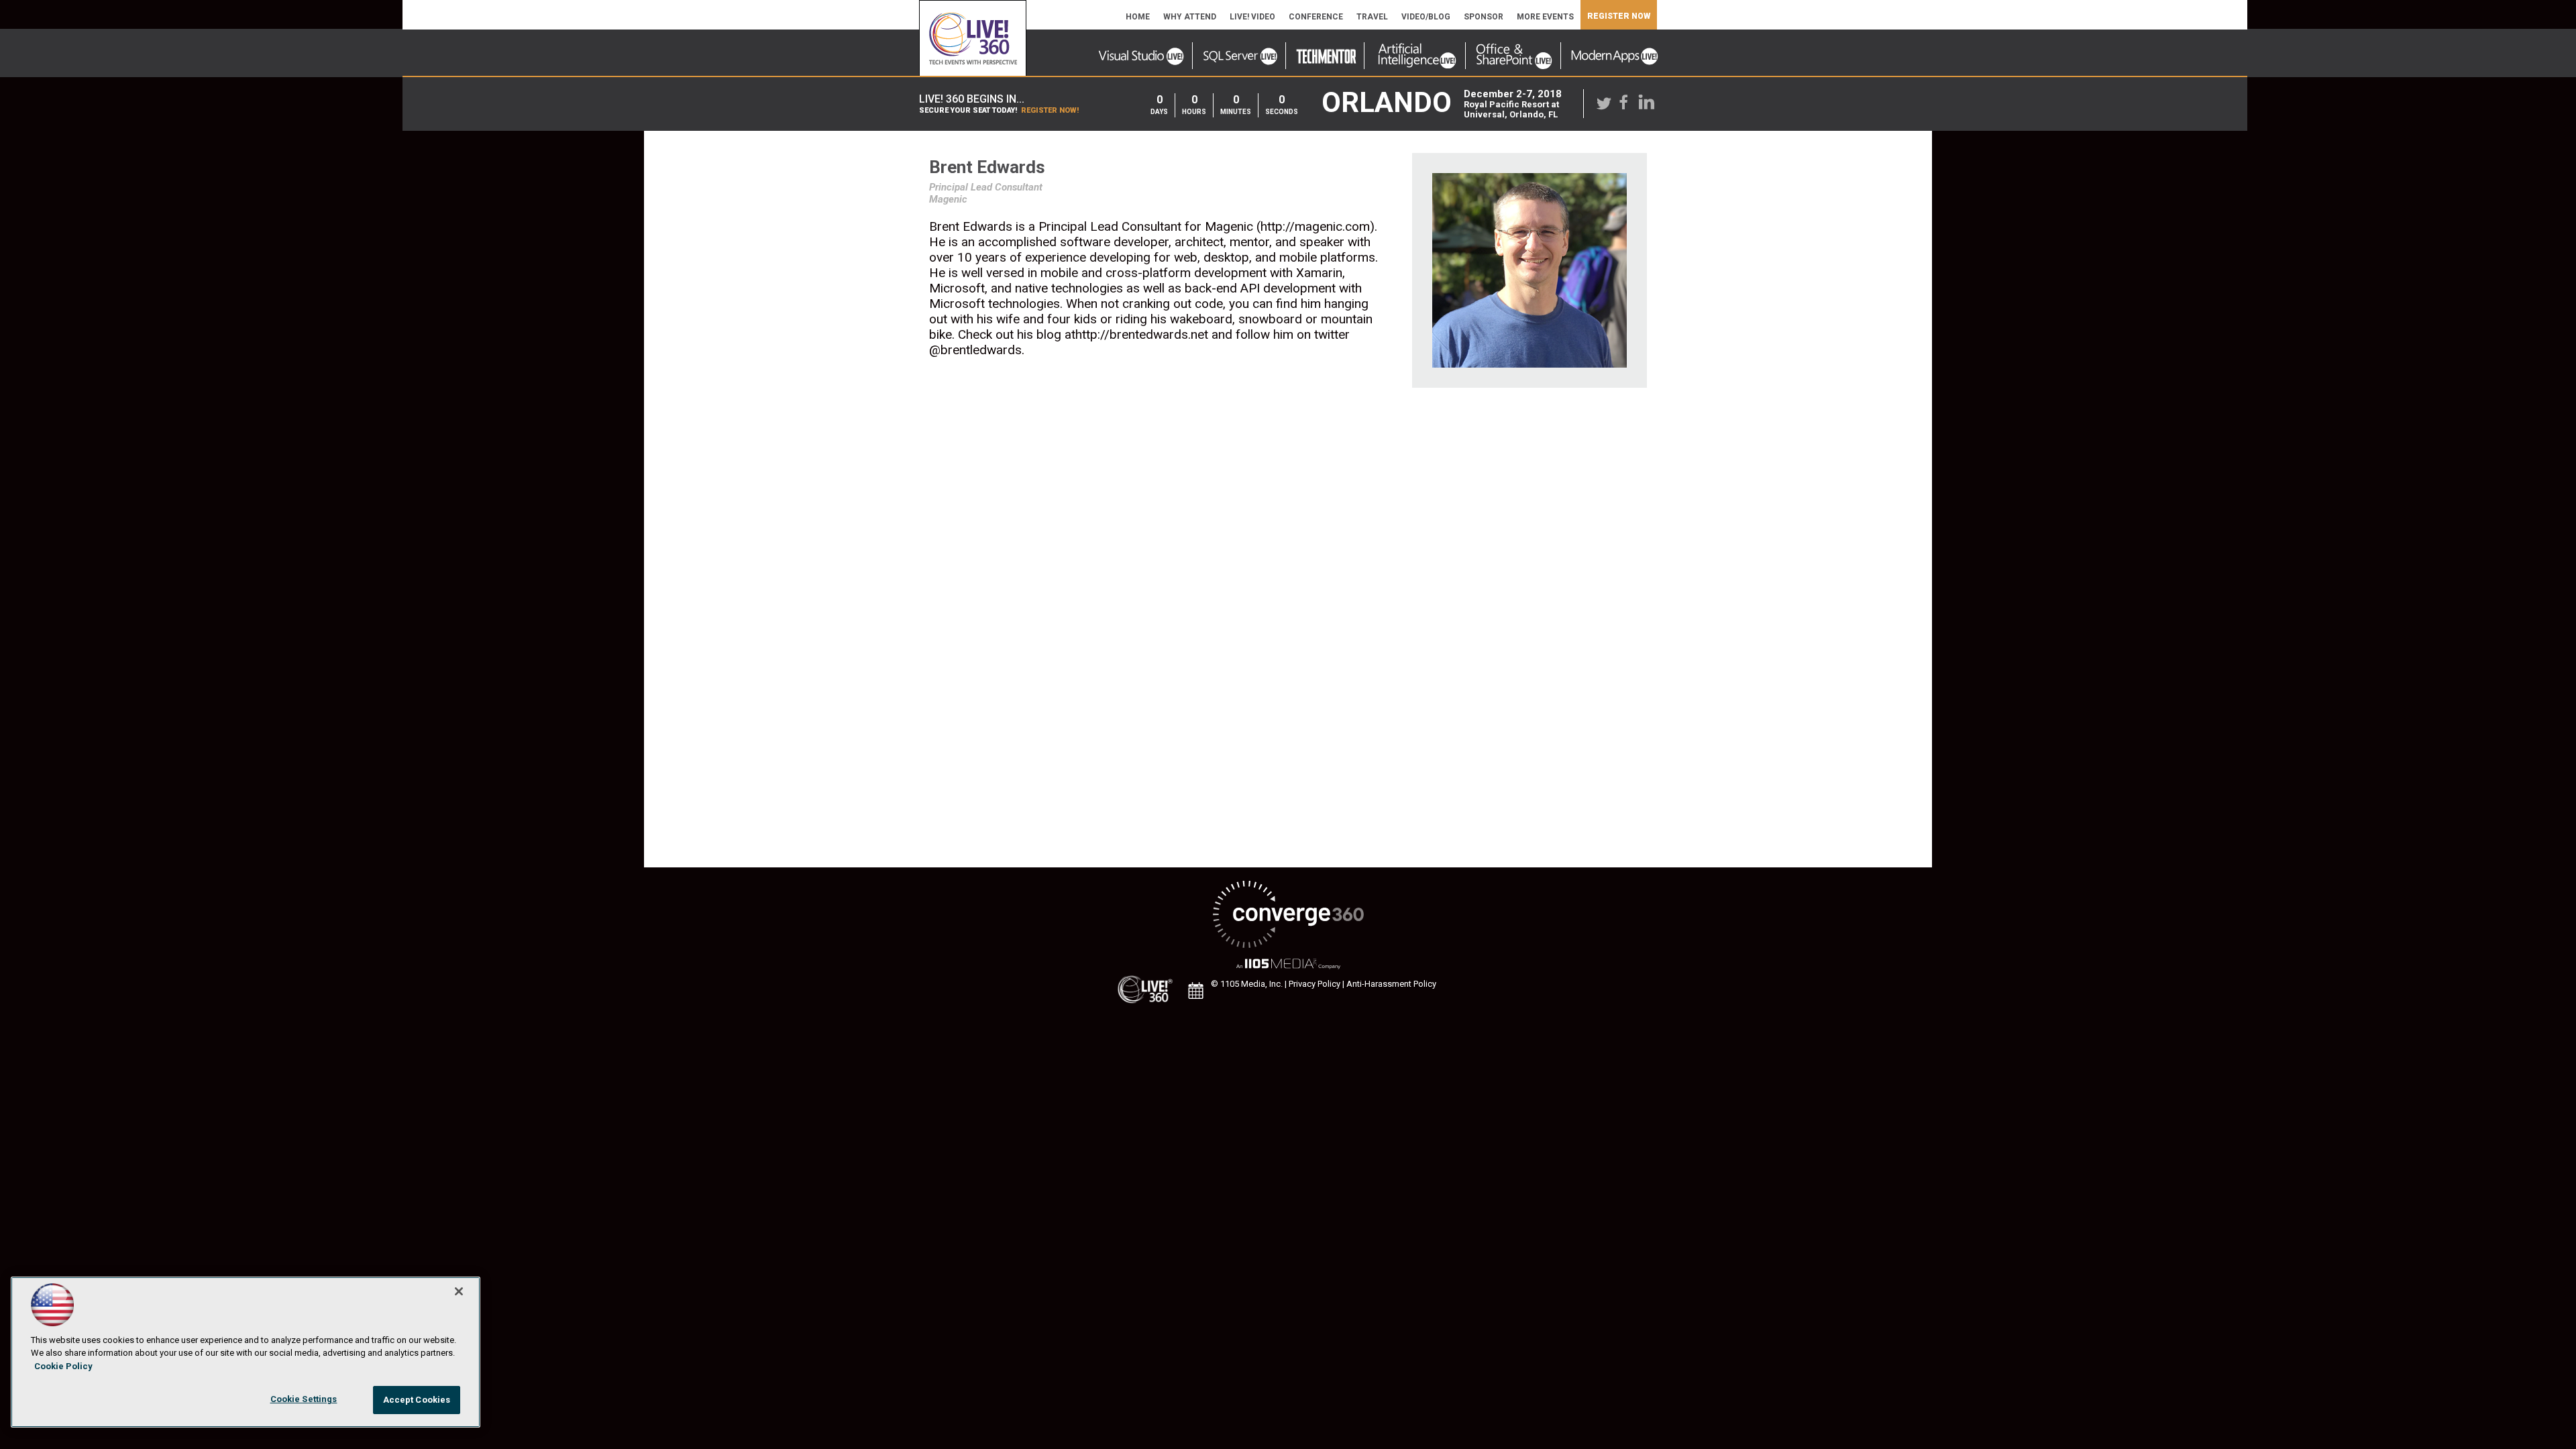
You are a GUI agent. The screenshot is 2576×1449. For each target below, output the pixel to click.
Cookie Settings (304, 1399)
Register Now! (1050, 110)
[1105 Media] (1288, 964)
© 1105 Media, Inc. (1247, 984)
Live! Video (1252, 17)
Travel (1372, 17)
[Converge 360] (1288, 915)
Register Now (1619, 16)
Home (1138, 17)
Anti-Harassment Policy (1391, 984)
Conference (1316, 17)
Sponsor (1484, 17)
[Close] (459, 1291)
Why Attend (1190, 17)
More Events (1545, 17)
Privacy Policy (1314, 984)
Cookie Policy (63, 1366)
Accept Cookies (417, 1400)
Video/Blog (1426, 17)
